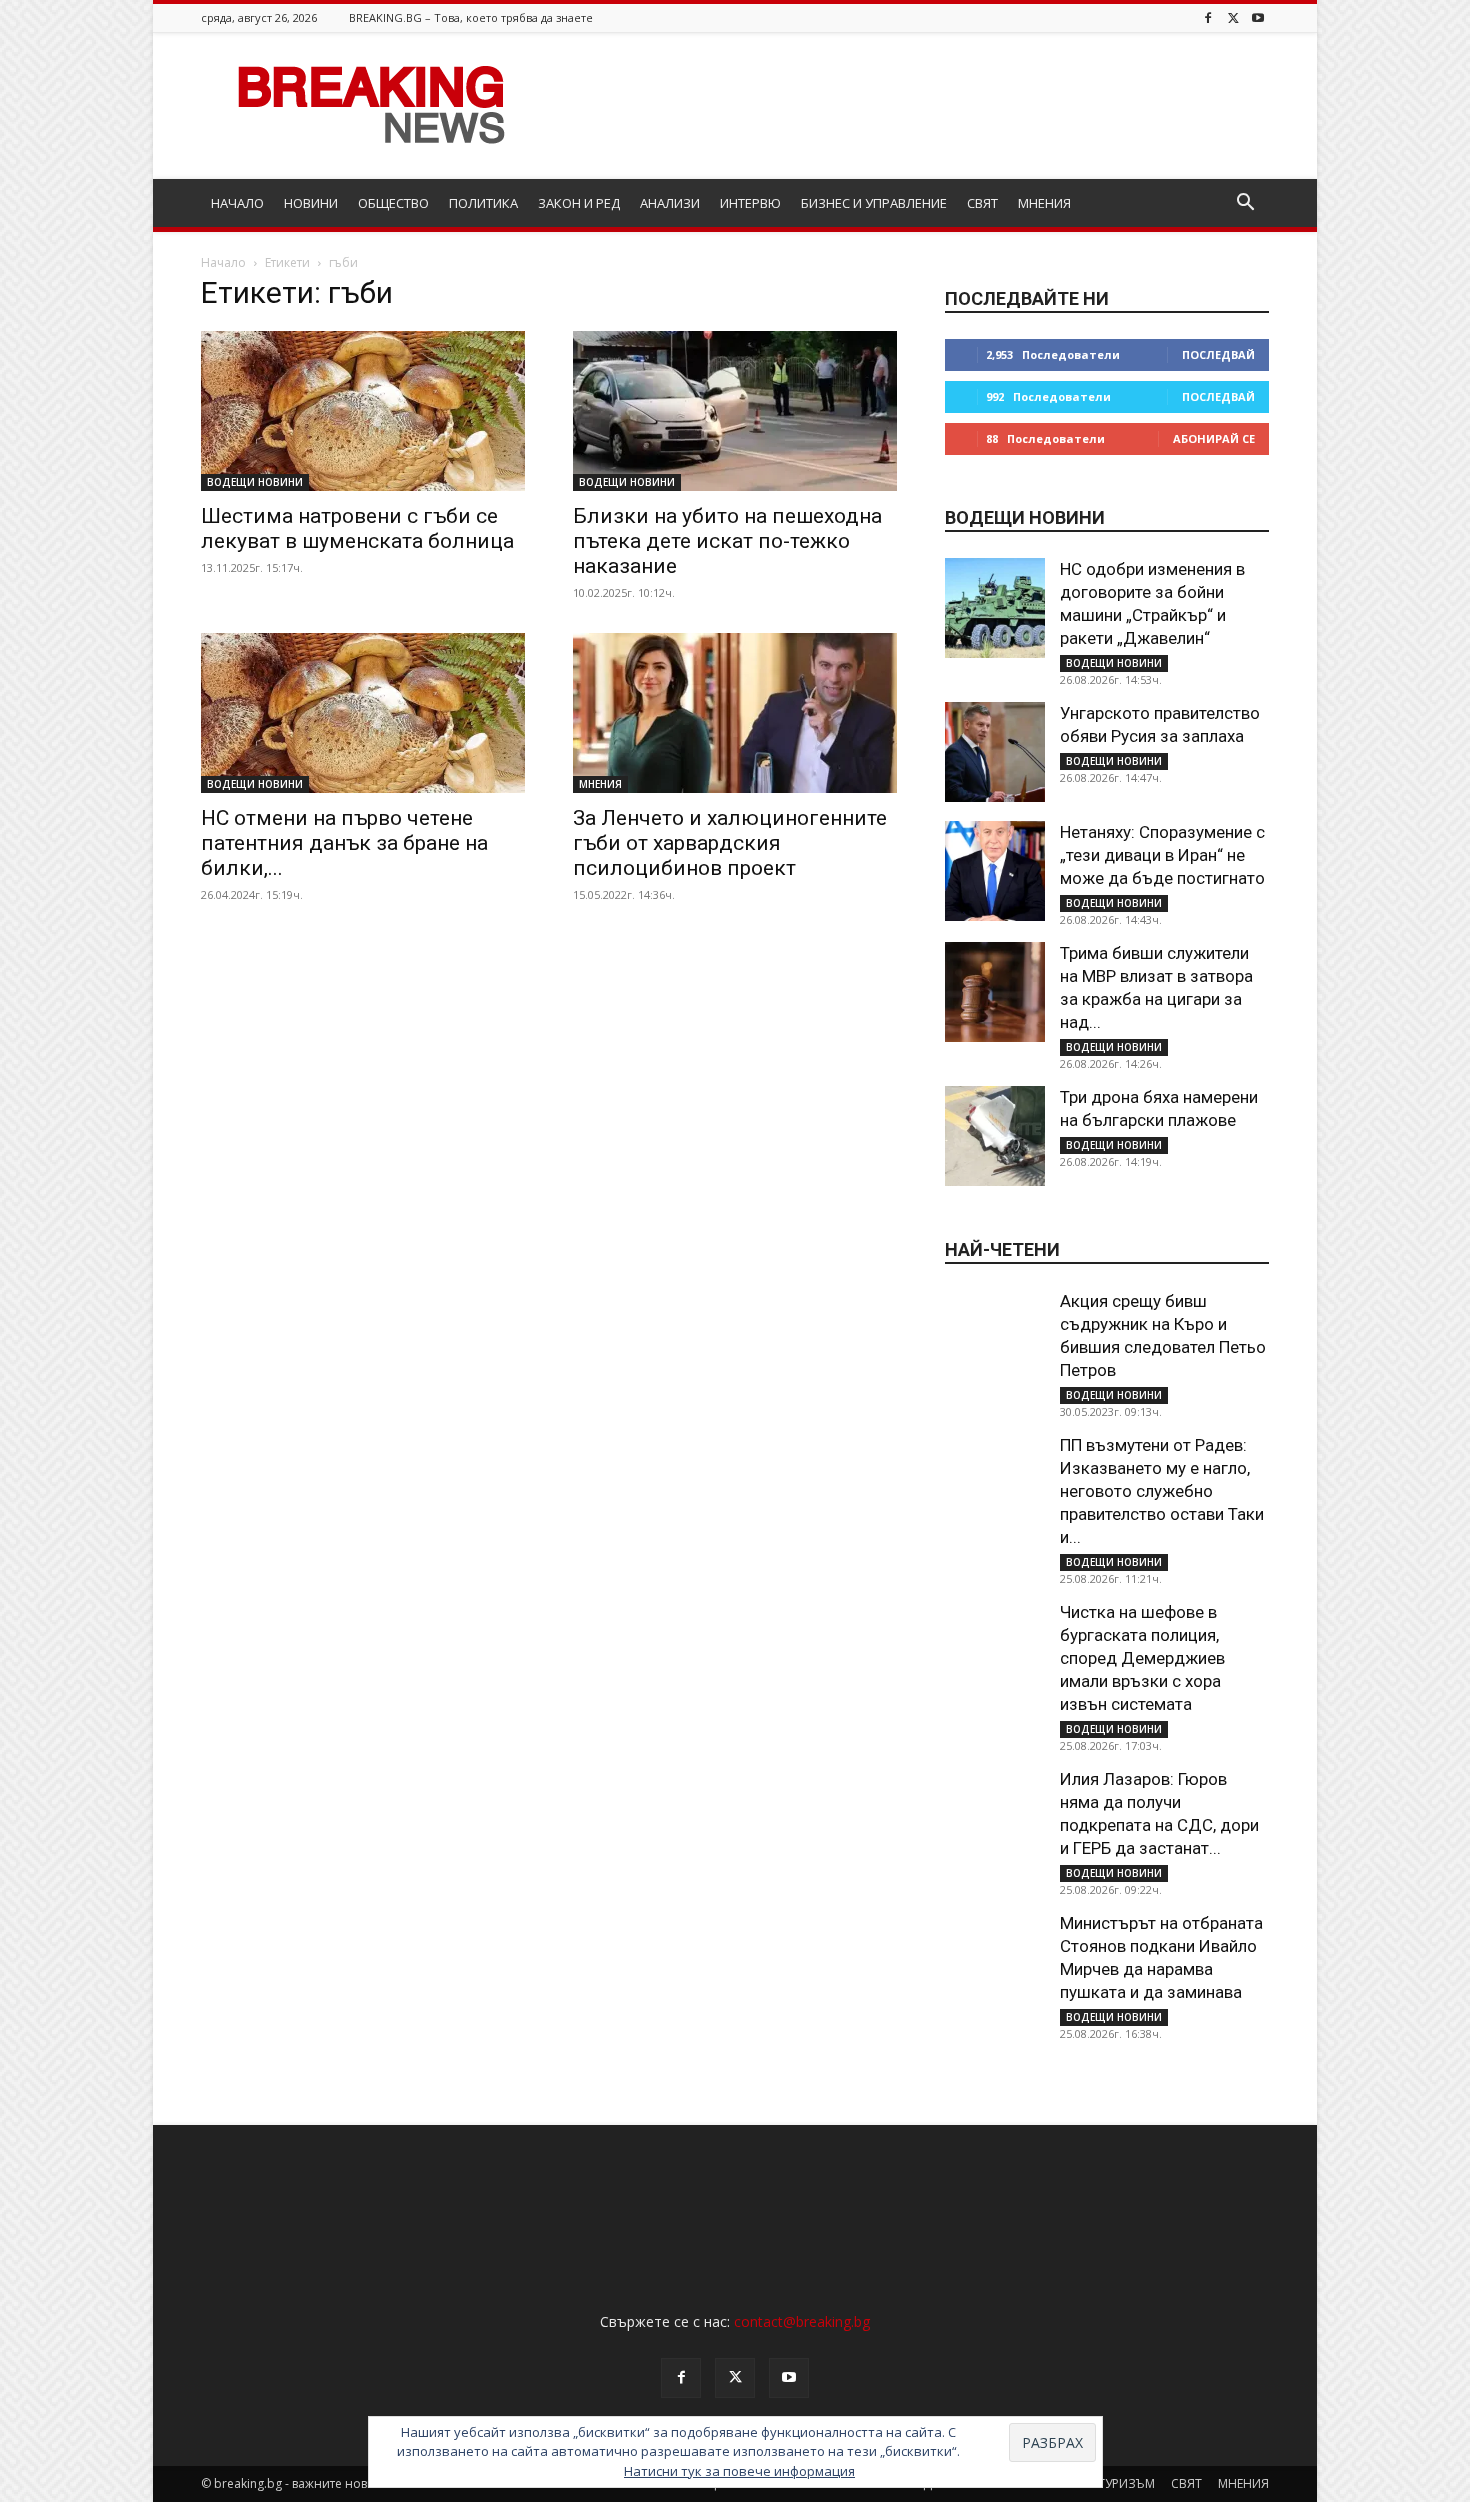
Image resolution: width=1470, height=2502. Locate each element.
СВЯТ (982, 203)
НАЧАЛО (237, 203)
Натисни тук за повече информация (739, 2471)
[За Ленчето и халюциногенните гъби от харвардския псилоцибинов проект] (735, 713)
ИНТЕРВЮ (750, 203)
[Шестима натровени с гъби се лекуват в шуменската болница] (363, 411)
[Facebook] (1208, 17)
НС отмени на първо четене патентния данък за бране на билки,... (344, 843)
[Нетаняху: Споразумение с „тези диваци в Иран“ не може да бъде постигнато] (995, 871)
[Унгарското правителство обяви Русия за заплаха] (995, 752)
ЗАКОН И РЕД (579, 203)
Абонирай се (1214, 438)
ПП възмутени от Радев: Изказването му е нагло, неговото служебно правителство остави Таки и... (1162, 1491)
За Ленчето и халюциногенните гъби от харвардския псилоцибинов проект (730, 843)
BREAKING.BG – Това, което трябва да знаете (471, 17)
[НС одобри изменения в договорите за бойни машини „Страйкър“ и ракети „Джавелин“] (995, 608)
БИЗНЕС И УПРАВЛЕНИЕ (874, 203)
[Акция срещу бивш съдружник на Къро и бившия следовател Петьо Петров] (995, 1340)
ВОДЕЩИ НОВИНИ (255, 482)
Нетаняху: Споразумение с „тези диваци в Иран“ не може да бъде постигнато (1162, 855)
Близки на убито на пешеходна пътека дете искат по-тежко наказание (727, 541)
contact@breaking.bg (802, 2321)
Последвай (1218, 354)
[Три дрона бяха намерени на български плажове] (995, 1136)
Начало (223, 262)
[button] (1245, 204)
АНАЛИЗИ (670, 203)
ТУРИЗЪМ (1126, 2483)
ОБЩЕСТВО (393, 203)
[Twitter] (1233, 17)
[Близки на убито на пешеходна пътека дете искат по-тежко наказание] (735, 411)
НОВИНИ (311, 203)
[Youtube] (1258, 17)
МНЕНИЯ (1044, 203)
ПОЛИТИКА (483, 203)
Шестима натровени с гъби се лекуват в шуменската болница (357, 528)
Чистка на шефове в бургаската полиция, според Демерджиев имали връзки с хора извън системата (1142, 1658)
